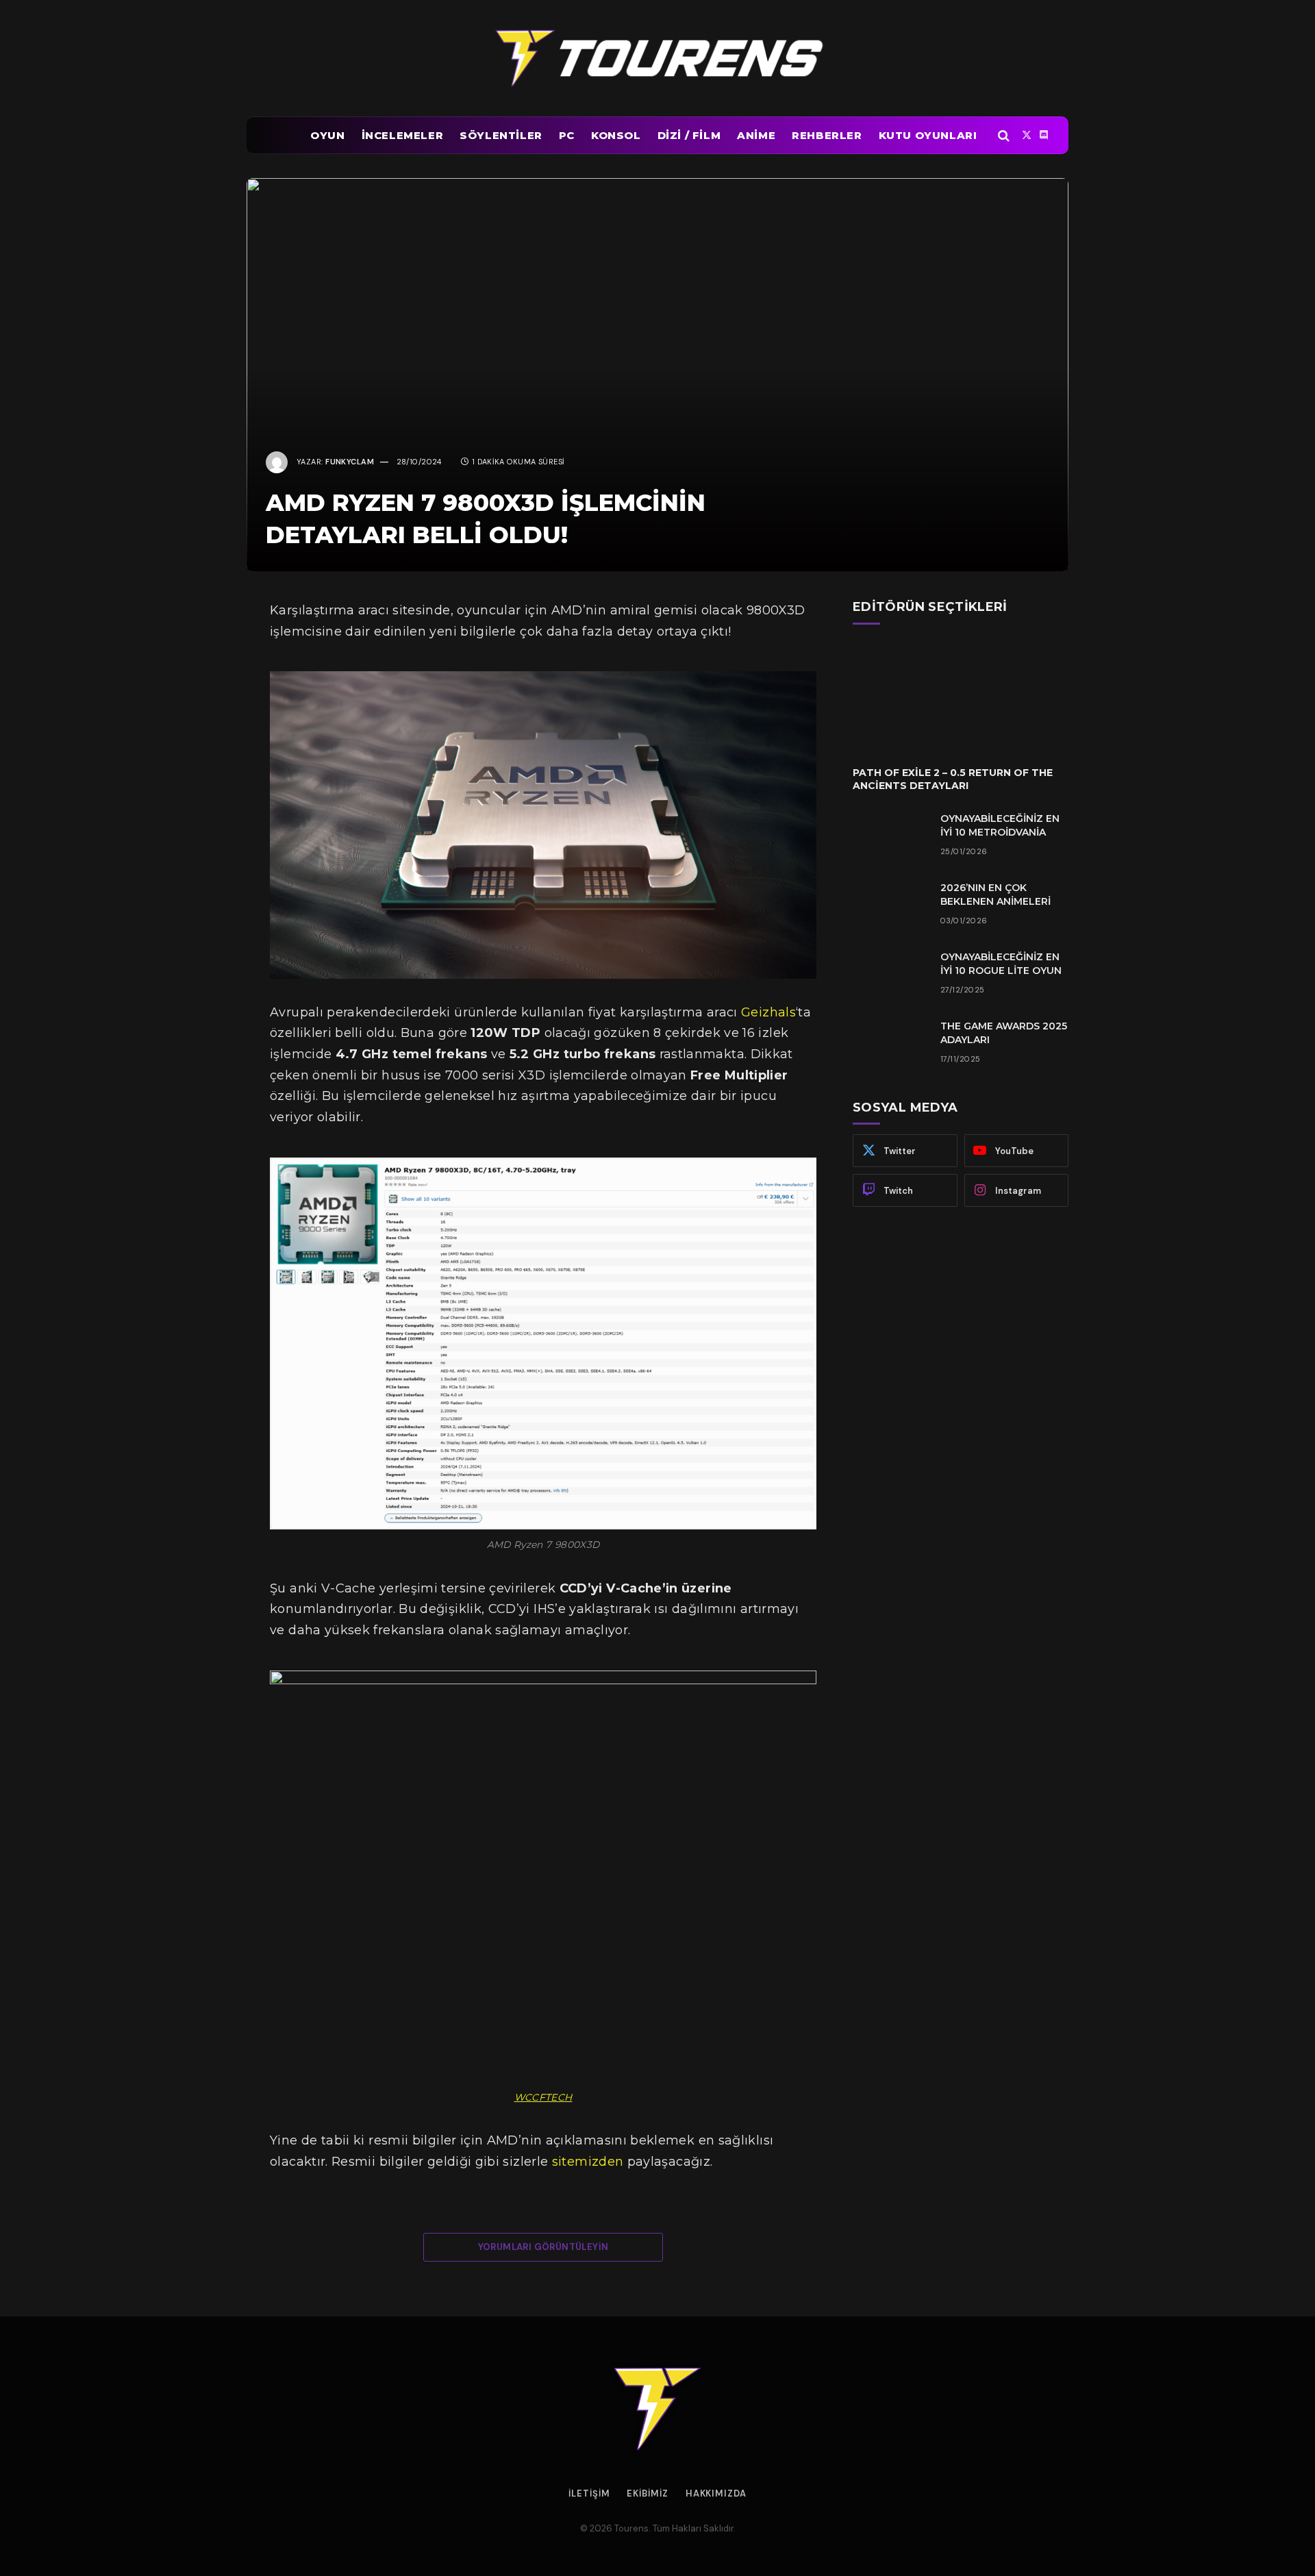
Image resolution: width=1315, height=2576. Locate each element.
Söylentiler (501, 135)
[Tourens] (657, 58)
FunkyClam (350, 462)
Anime (756, 135)
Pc (567, 135)
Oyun (327, 135)
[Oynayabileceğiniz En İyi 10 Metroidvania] (890, 836)
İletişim (589, 2493)
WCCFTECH (543, 2097)
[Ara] (1004, 135)
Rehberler (827, 135)
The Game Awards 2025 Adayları (1004, 1033)
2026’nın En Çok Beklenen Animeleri (995, 895)
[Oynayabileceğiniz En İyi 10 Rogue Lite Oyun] (890, 975)
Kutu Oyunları (928, 135)
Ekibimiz (647, 2493)
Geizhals (768, 1012)
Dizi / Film (689, 135)
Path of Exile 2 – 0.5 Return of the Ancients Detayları (953, 779)
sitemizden (588, 2162)
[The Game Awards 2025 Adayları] (890, 1044)
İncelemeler (403, 135)
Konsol (616, 135)
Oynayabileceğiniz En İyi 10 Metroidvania (1000, 825)
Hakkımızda (716, 2493)
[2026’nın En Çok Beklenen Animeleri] (890, 905)
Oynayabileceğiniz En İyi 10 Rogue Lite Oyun (1001, 964)
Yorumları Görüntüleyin (543, 2247)
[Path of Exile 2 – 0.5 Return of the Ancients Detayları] (961, 695)
